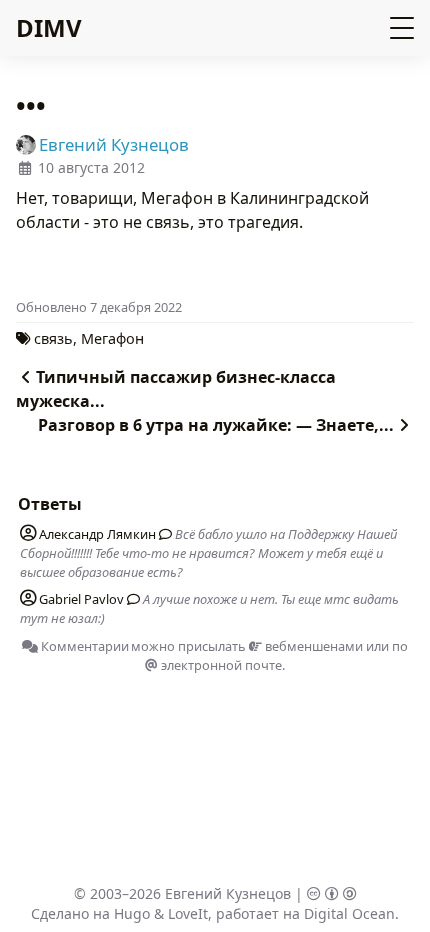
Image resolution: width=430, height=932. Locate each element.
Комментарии (83, 646)
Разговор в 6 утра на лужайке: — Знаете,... (216, 425)
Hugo (132, 913)
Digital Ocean (349, 913)
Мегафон (112, 338)
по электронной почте (283, 655)
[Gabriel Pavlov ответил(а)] (130, 599)
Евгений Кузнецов (228, 893)
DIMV (49, 27)
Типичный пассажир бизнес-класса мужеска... (176, 389)
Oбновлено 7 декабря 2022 (99, 307)
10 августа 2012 (91, 167)
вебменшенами (312, 646)
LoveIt (188, 913)
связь (53, 338)
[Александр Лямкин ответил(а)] (162, 534)
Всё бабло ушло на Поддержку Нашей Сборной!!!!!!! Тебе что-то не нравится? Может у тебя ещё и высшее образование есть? (208, 553)
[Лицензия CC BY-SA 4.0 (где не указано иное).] (332, 893)
